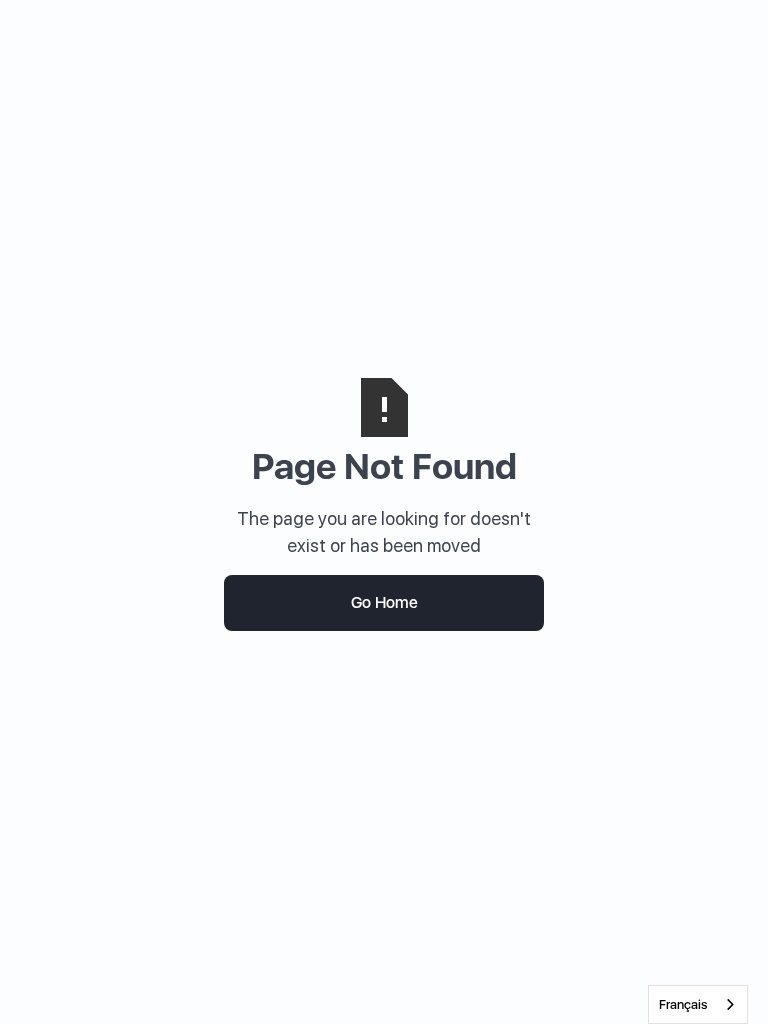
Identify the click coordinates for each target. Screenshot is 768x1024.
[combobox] (698, 1004)
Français (683, 1004)
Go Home (384, 602)
